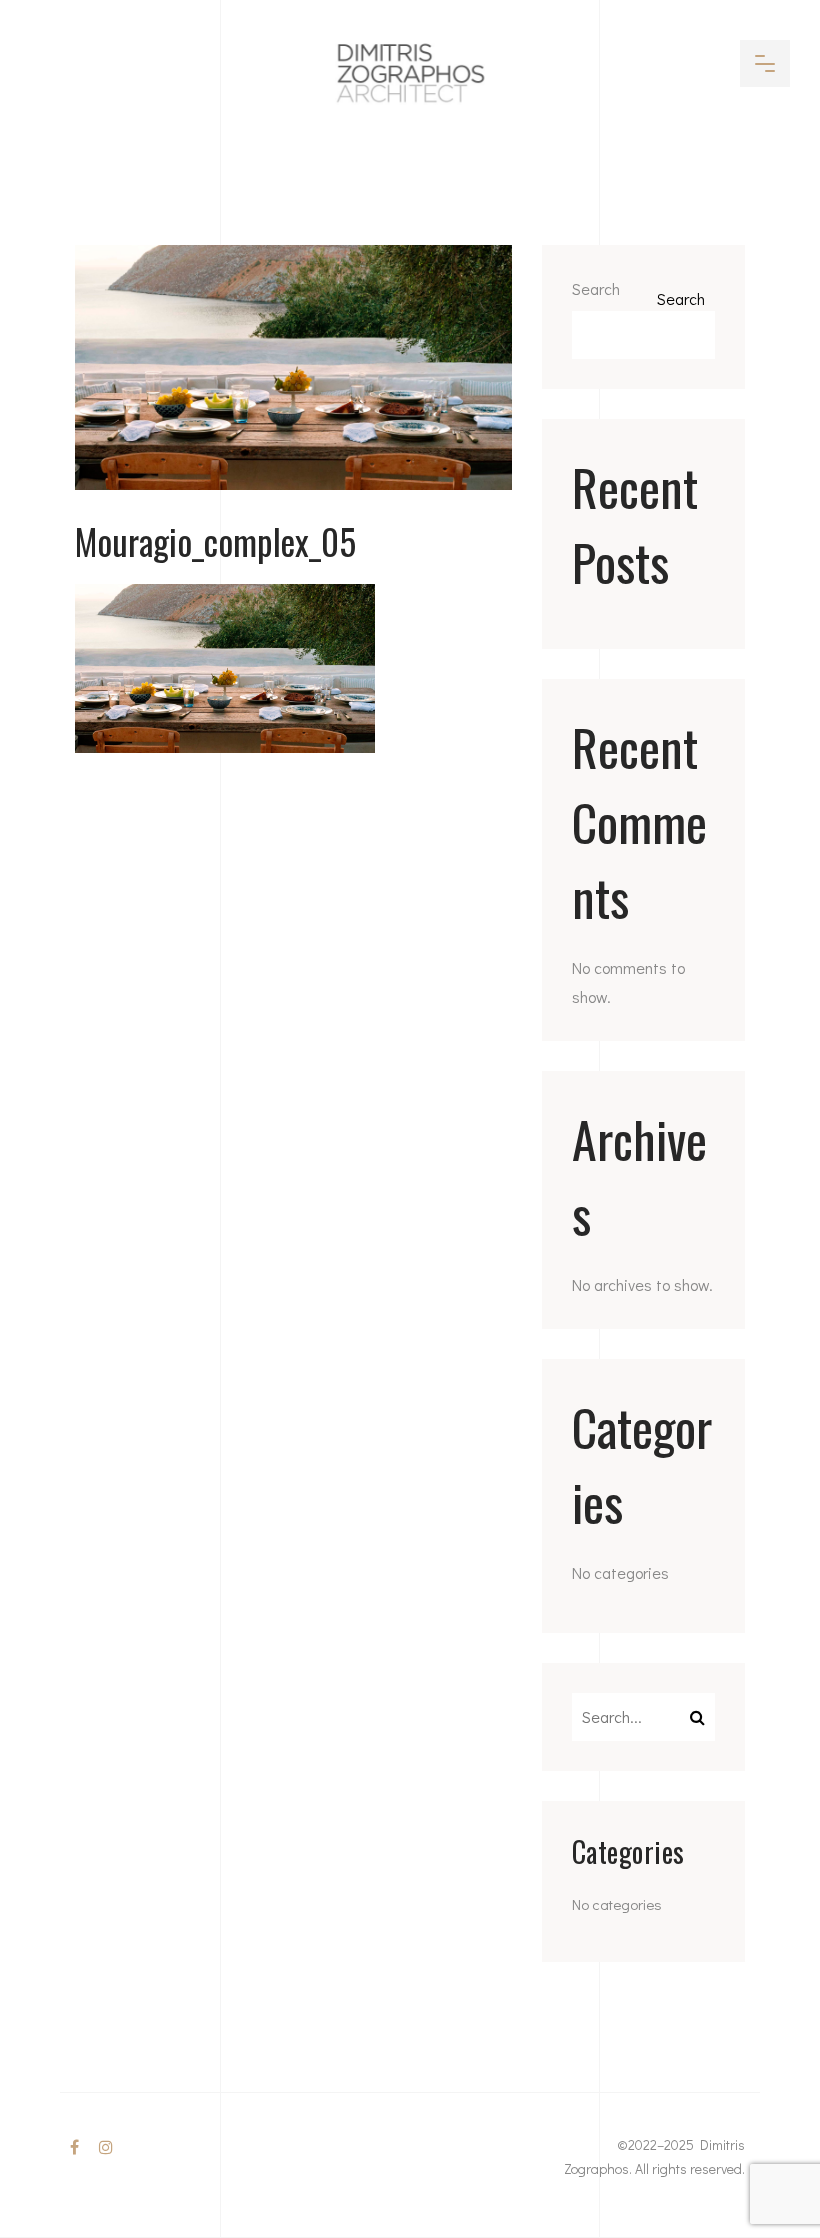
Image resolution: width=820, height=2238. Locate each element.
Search (596, 288)
